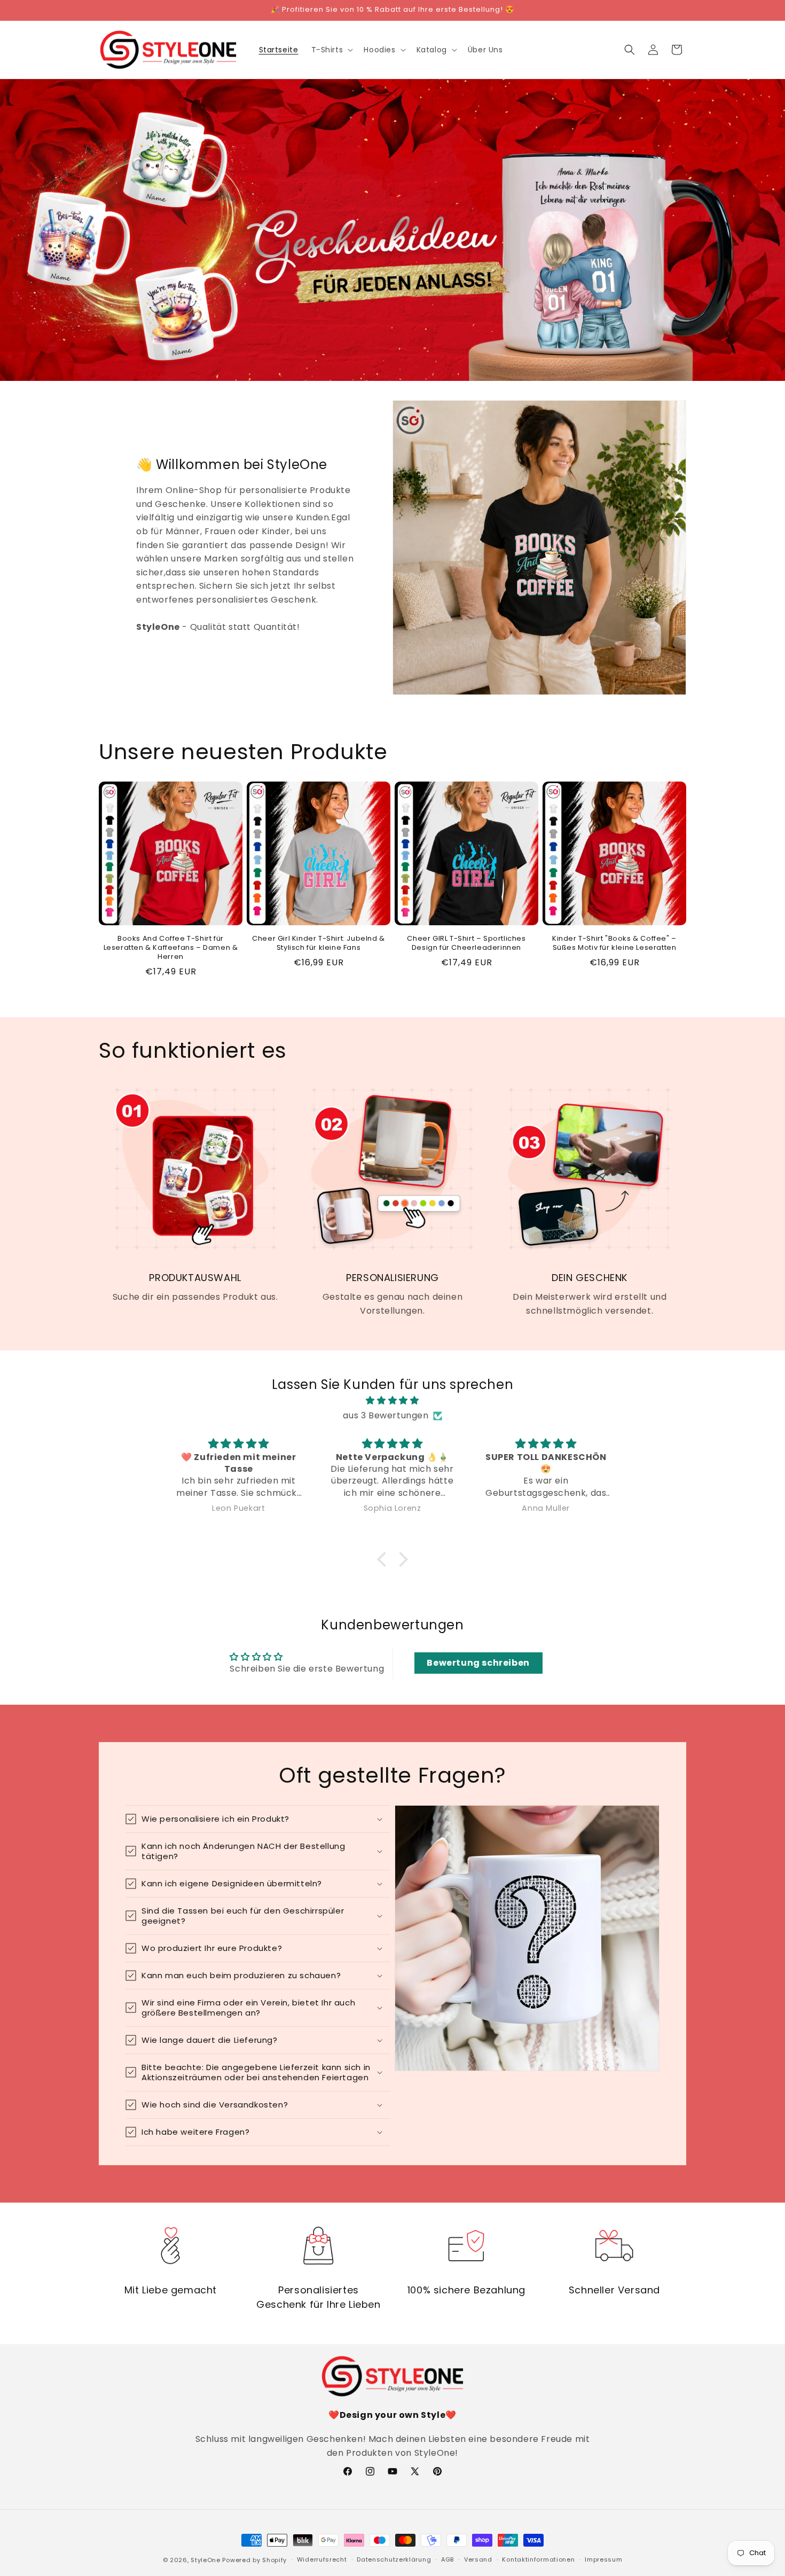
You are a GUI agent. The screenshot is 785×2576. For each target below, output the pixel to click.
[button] (331, 50)
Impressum (603, 2559)
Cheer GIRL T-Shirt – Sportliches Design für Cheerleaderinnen (466, 943)
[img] (392, 1401)
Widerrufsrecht (322, 2559)
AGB (448, 2559)
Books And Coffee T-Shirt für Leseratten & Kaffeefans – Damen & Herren (171, 948)
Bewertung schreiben (478, 1663)
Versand (478, 2559)
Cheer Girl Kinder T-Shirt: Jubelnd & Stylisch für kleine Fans (319, 943)
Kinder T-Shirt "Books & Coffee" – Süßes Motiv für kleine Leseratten (614, 943)
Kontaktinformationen (538, 2559)
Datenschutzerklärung (394, 2559)
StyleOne (206, 2560)
